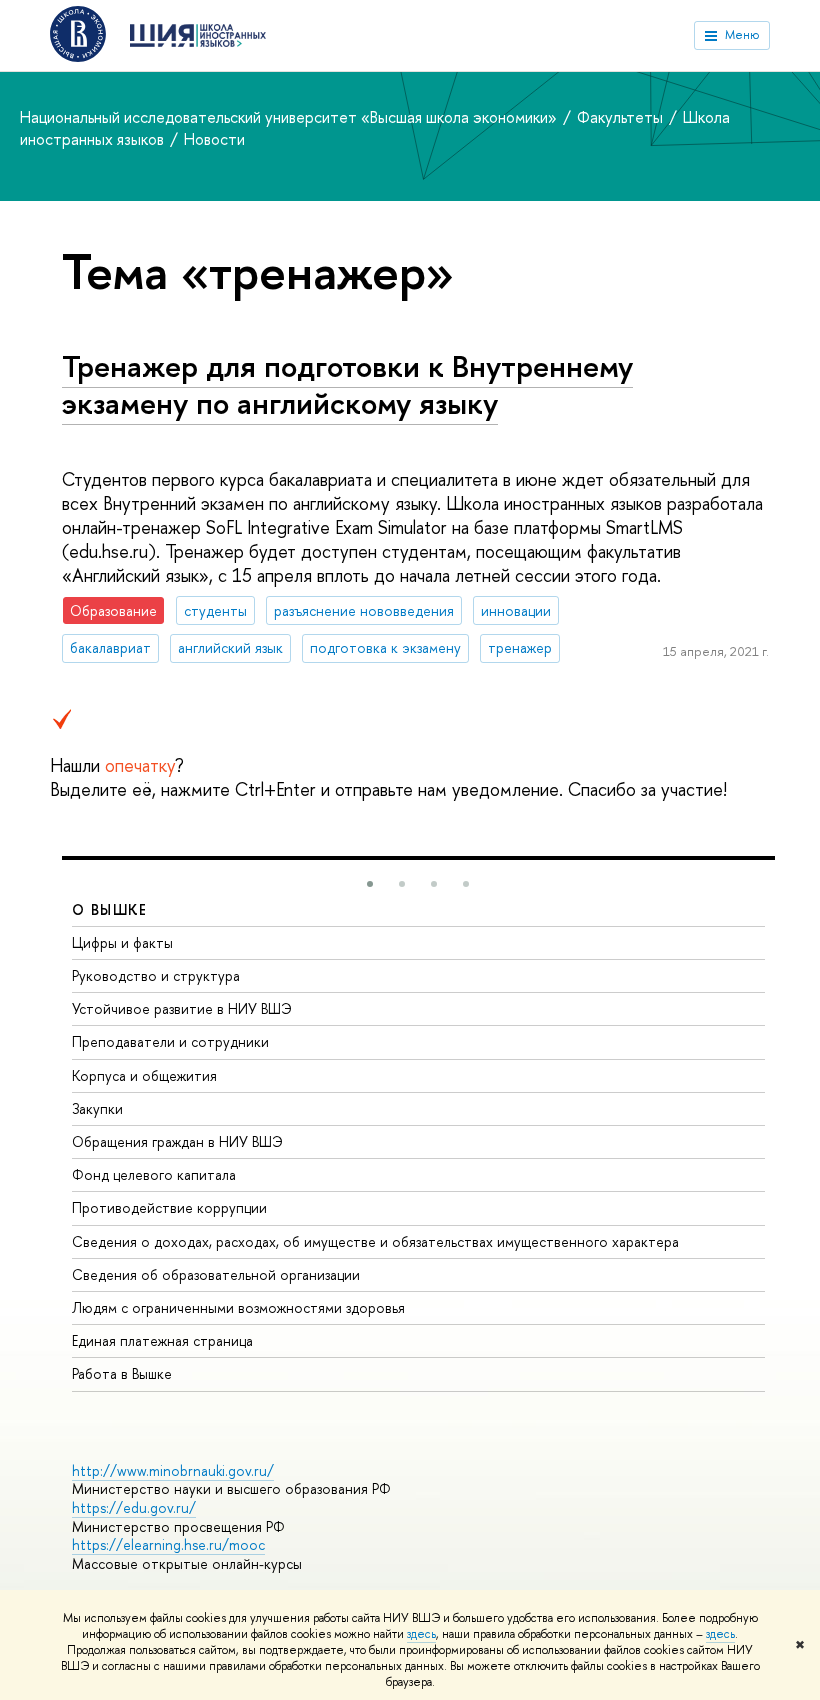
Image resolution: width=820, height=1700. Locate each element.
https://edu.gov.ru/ (134, 1507)
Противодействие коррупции (169, 1207)
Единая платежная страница (162, 1340)
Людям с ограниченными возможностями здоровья (238, 1307)
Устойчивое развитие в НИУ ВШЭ (182, 1008)
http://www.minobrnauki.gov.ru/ (173, 1470)
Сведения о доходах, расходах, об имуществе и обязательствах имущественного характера (375, 1241)
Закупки (97, 1108)
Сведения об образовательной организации (216, 1274)
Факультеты (622, 117)
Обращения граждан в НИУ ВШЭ (177, 1141)
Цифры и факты (122, 942)
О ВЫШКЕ (110, 909)
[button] (370, 884)
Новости (214, 139)
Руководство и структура (156, 975)
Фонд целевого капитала (154, 1174)
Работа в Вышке (122, 1373)
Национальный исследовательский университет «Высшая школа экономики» (290, 117)
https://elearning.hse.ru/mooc (168, 1544)
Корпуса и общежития (144, 1075)
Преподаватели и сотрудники (170, 1041)
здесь (421, 1634)
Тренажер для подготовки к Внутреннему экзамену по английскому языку (347, 384)
